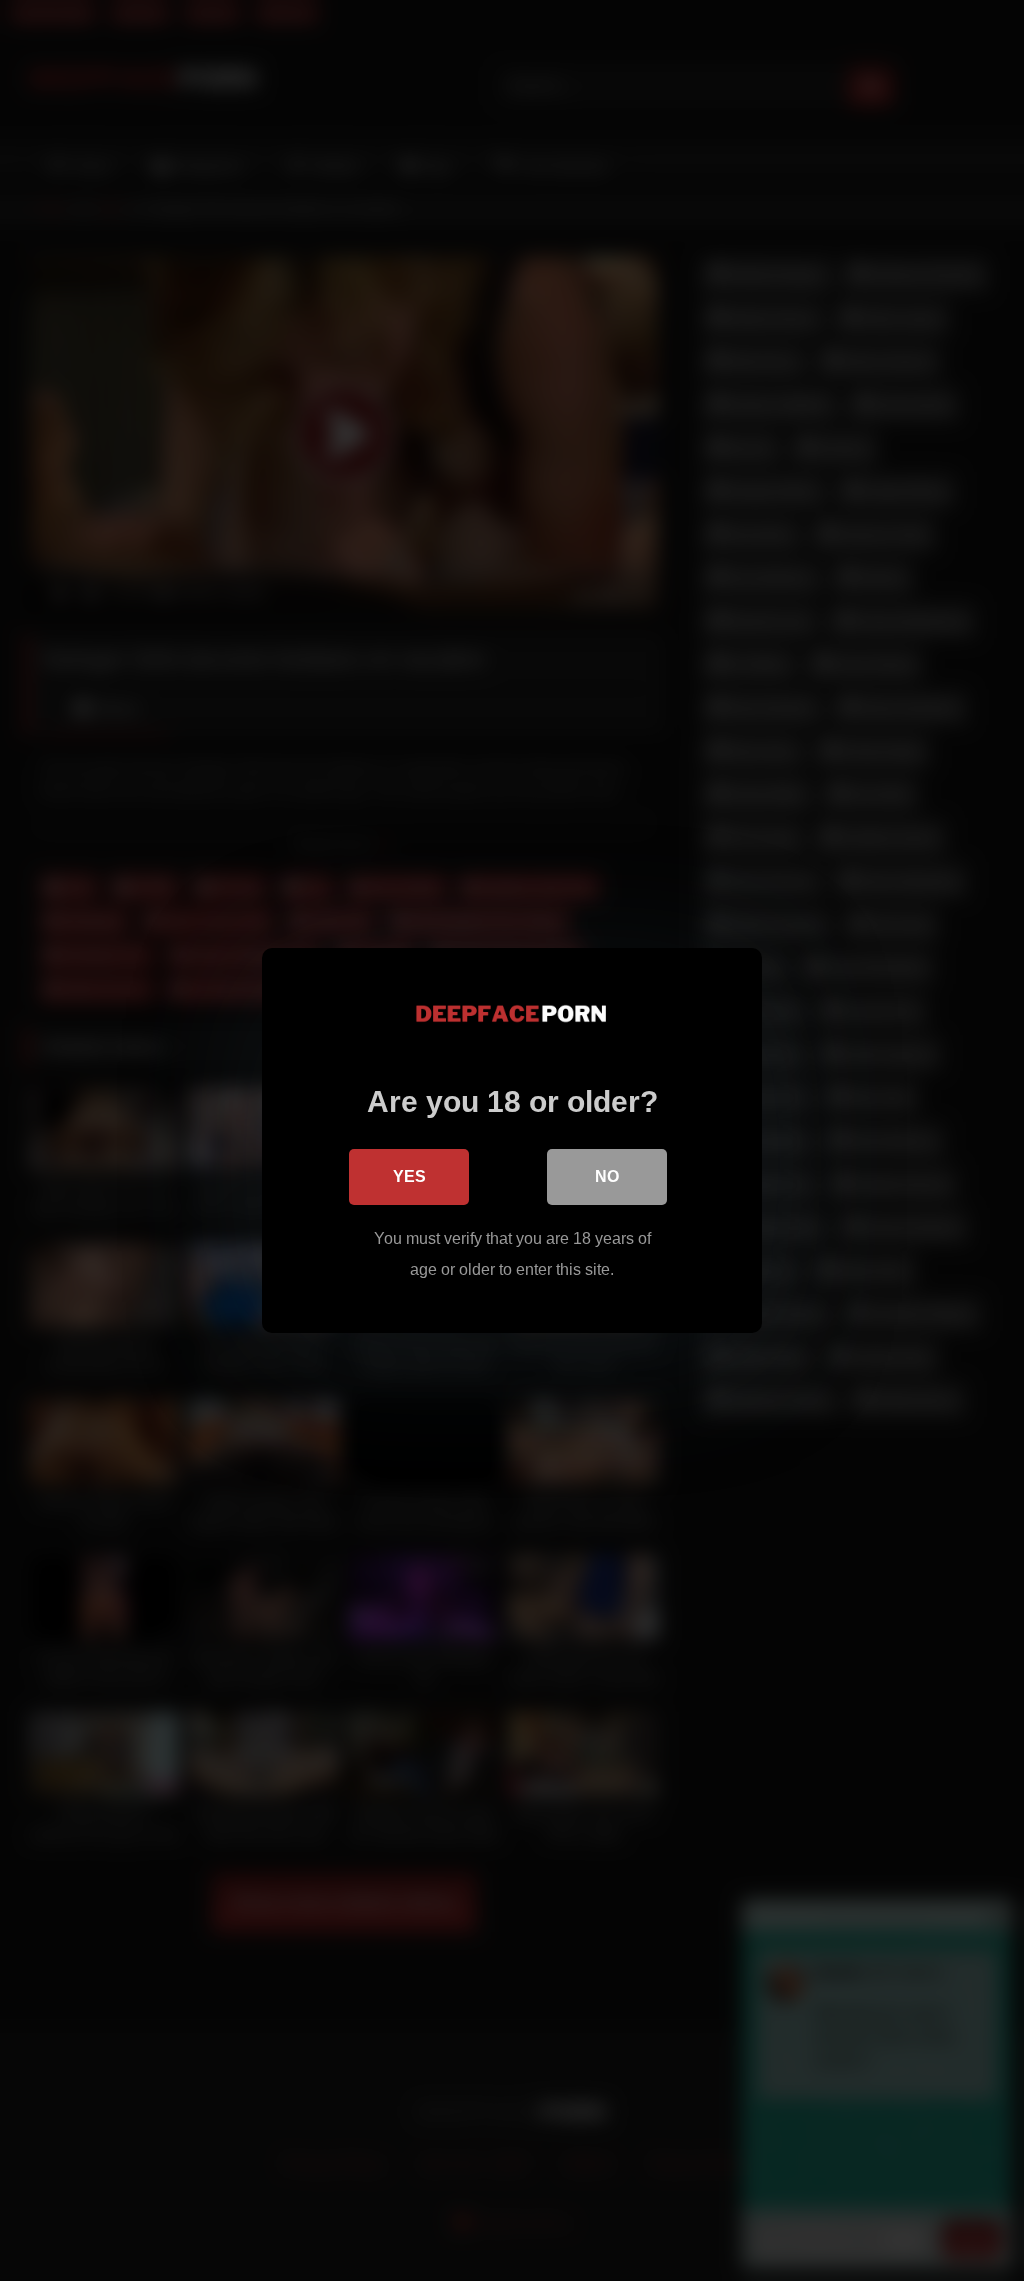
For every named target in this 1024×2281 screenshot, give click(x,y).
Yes (409, 1176)
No (607, 1176)
